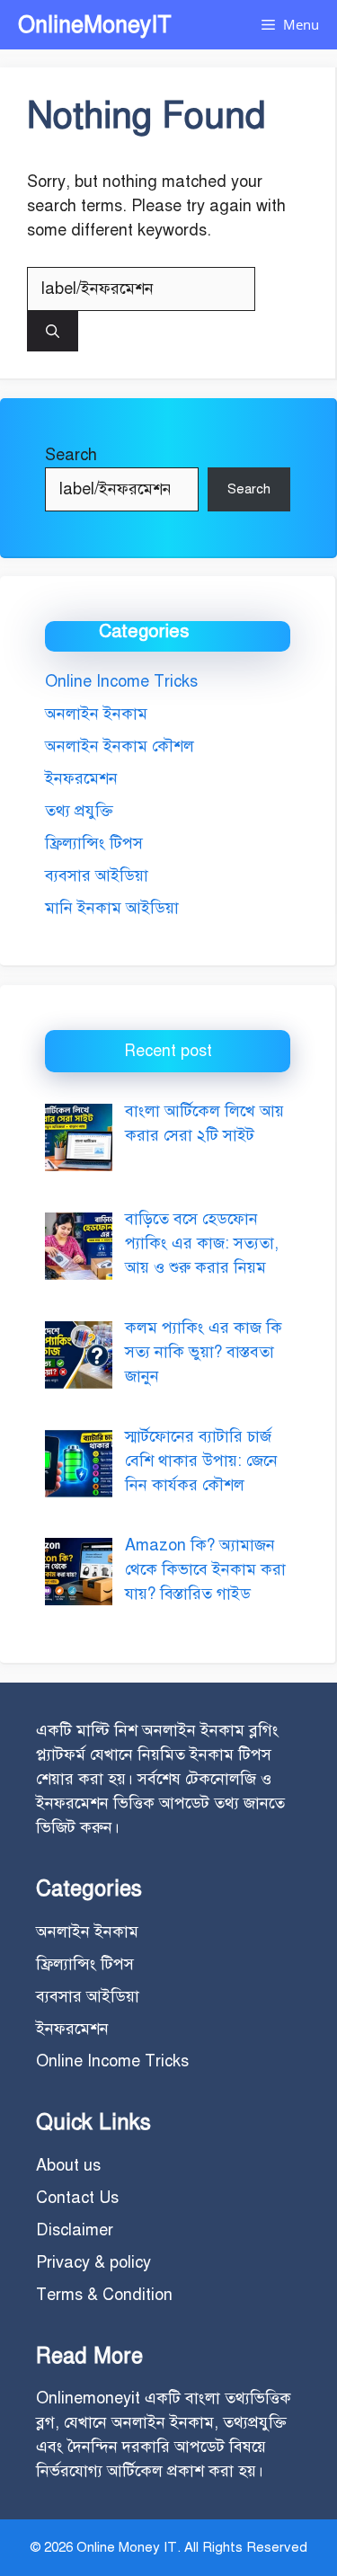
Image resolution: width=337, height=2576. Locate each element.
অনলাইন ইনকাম (96, 714)
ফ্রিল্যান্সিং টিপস (94, 843)
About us (68, 2165)
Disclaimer (75, 2230)
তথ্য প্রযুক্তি (79, 811)
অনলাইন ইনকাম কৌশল (120, 746)
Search (71, 455)
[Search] (53, 331)
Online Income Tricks (121, 681)
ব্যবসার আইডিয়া (97, 875)
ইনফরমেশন (81, 778)
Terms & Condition (104, 2295)
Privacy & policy (93, 2262)
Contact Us (77, 2198)
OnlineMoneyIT (95, 25)
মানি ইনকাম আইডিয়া (112, 908)
